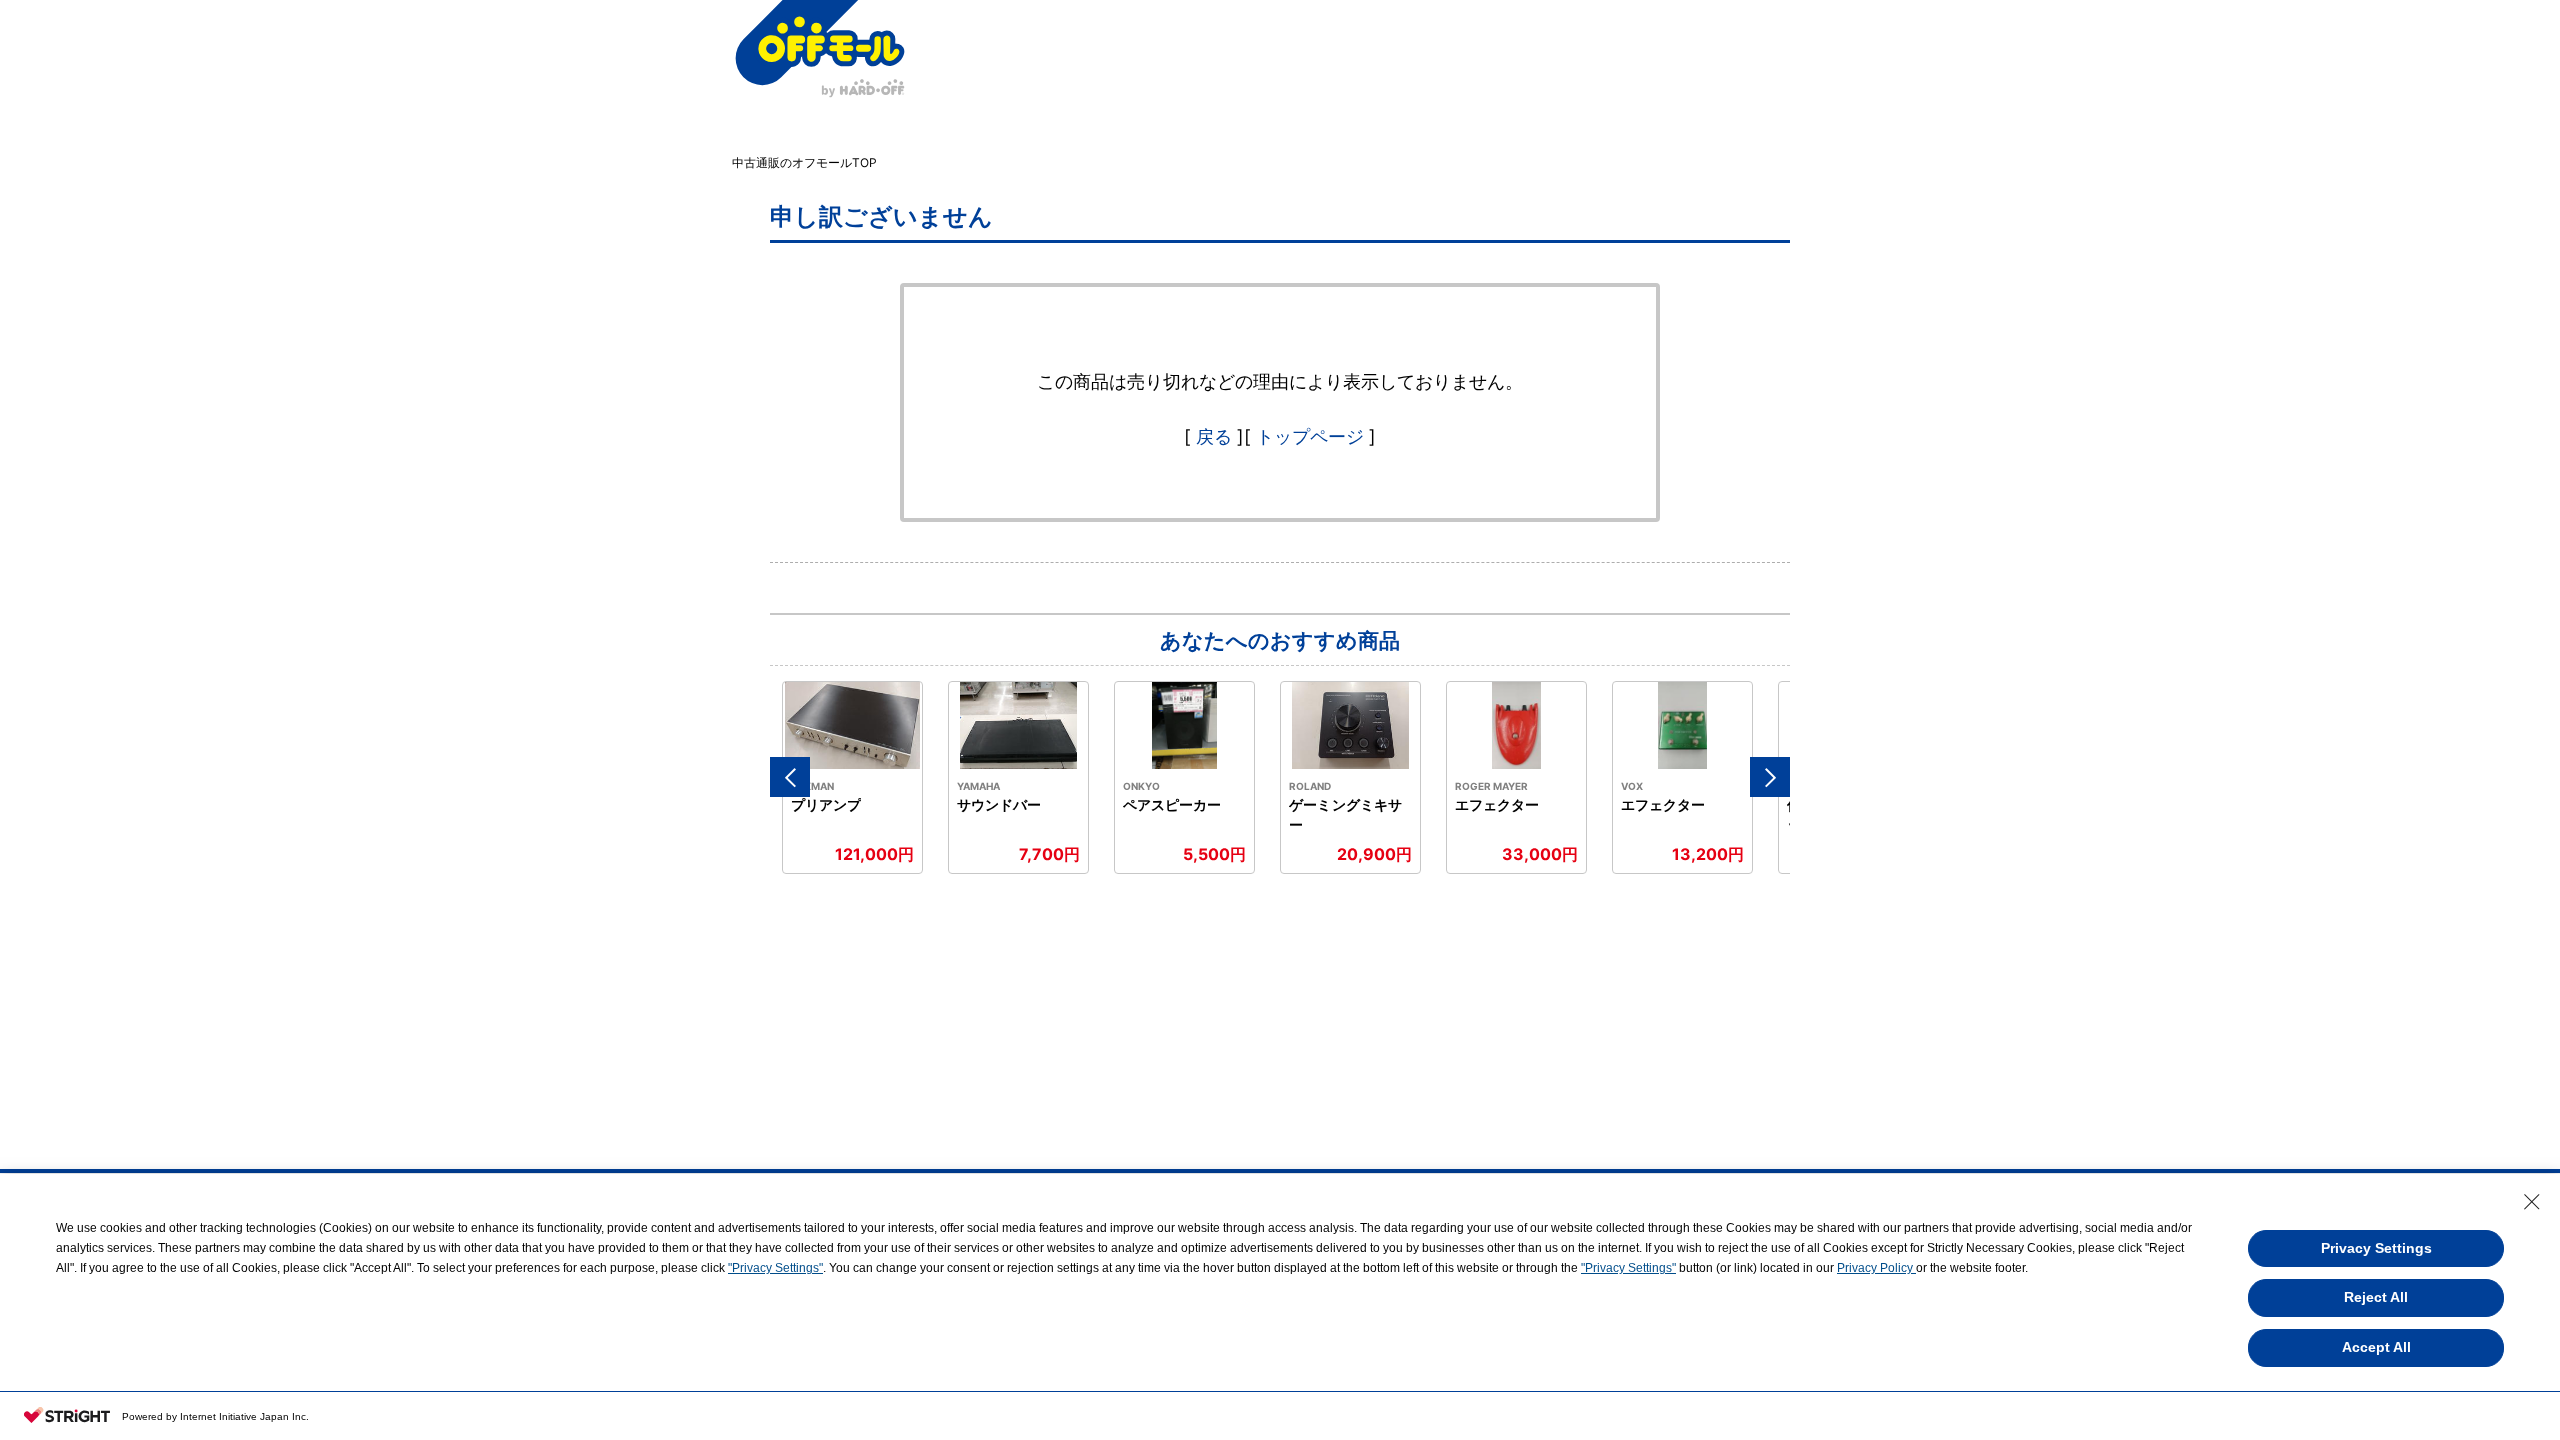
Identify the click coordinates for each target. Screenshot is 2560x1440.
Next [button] (1770, 777)
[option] (853, 777)
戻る (1214, 436)
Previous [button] (790, 777)
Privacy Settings (2376, 1248)
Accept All (2376, 1347)
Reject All (2376, 1297)
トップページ (1310, 436)
